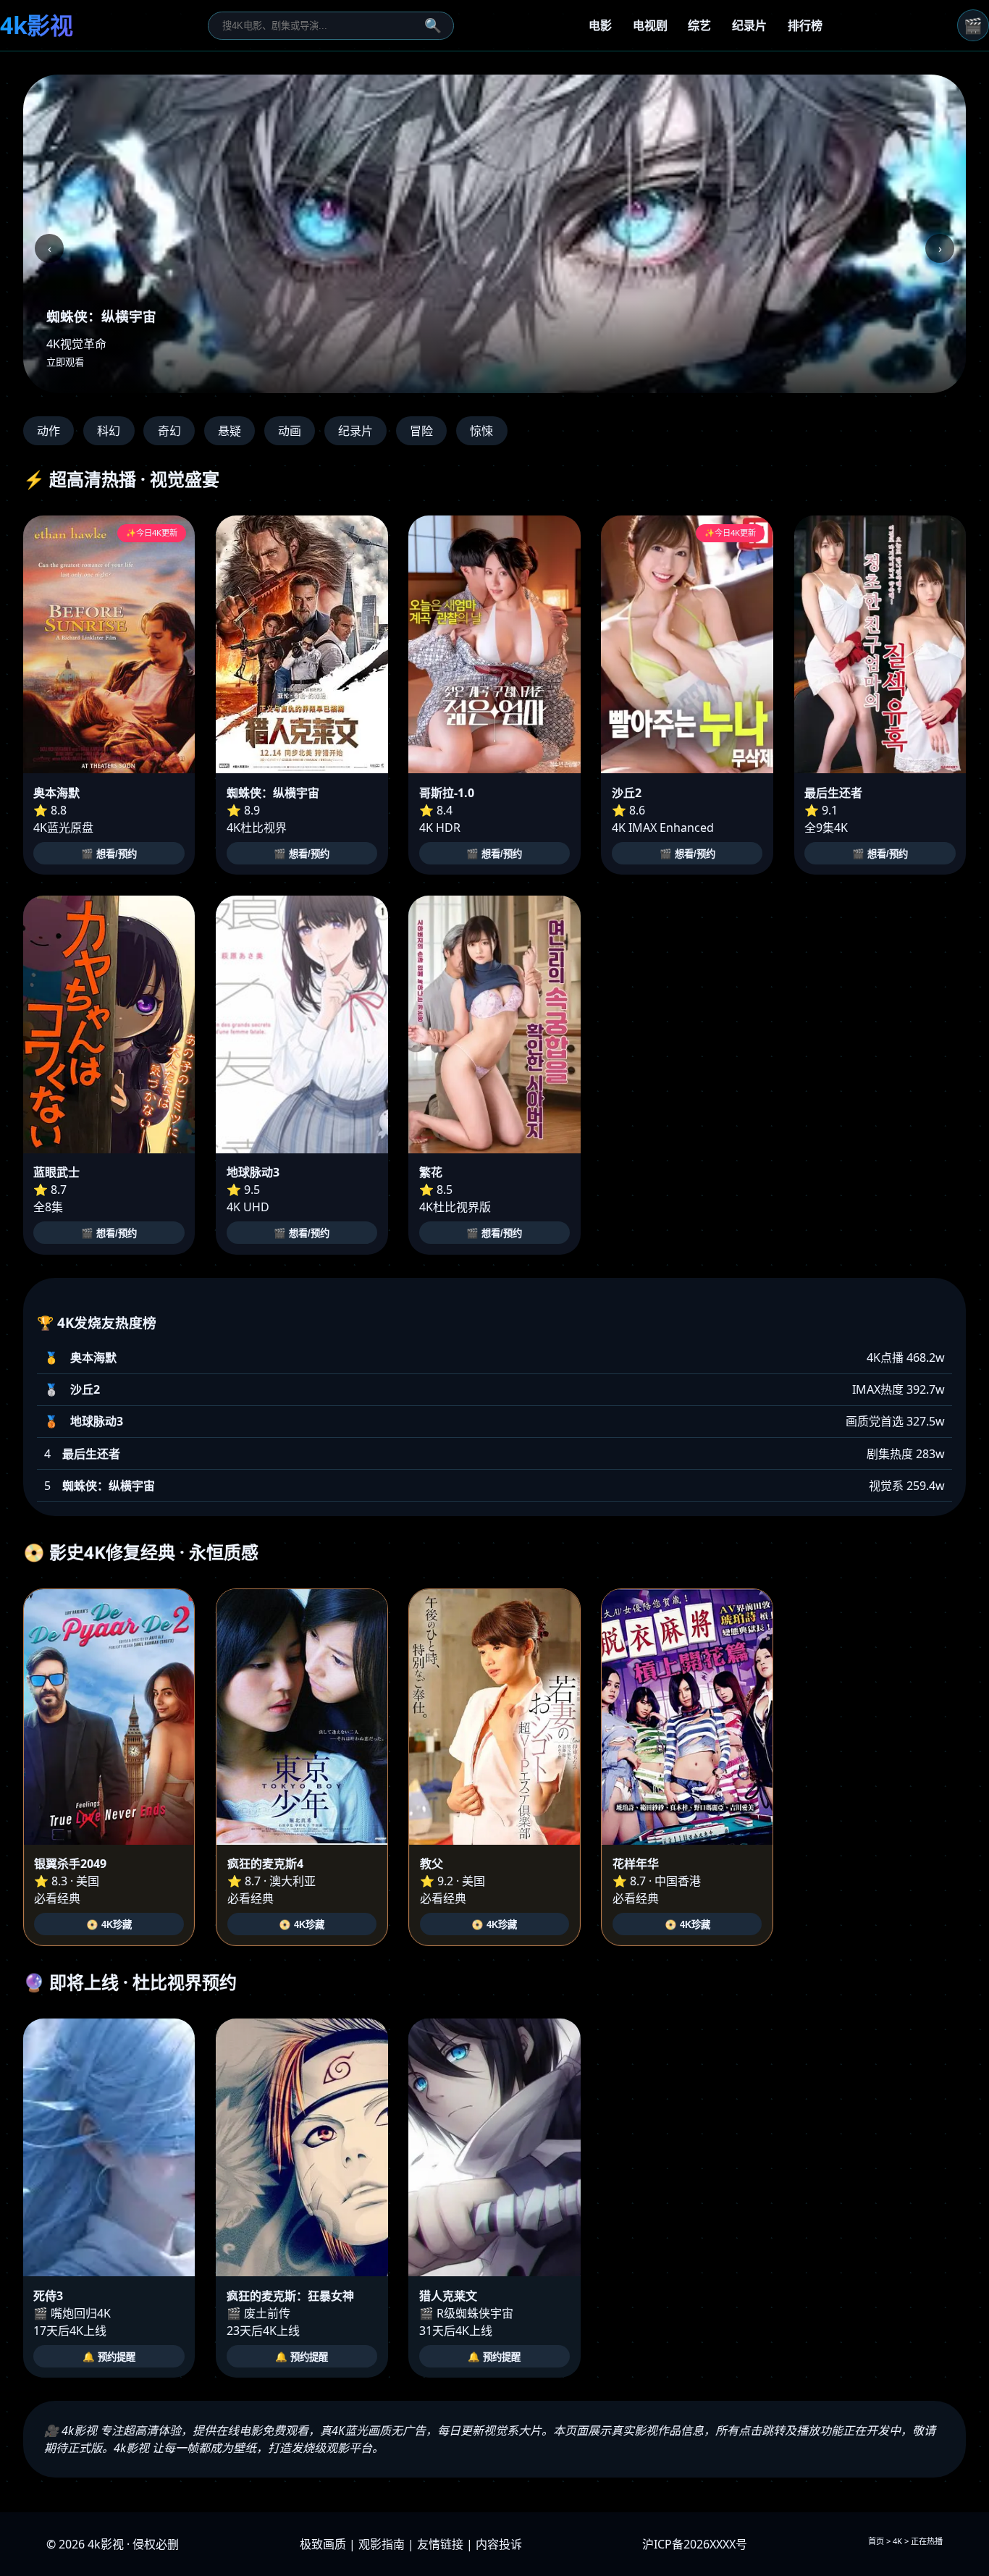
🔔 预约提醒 (109, 2357)
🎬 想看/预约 (109, 854)
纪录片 (749, 25)
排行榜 (805, 25)
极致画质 (323, 2544)
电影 (600, 25)
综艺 (699, 25)
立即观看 (65, 362)
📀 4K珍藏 (109, 1925)
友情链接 (440, 2544)
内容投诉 (499, 2544)
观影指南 (382, 2544)
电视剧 (650, 25)
